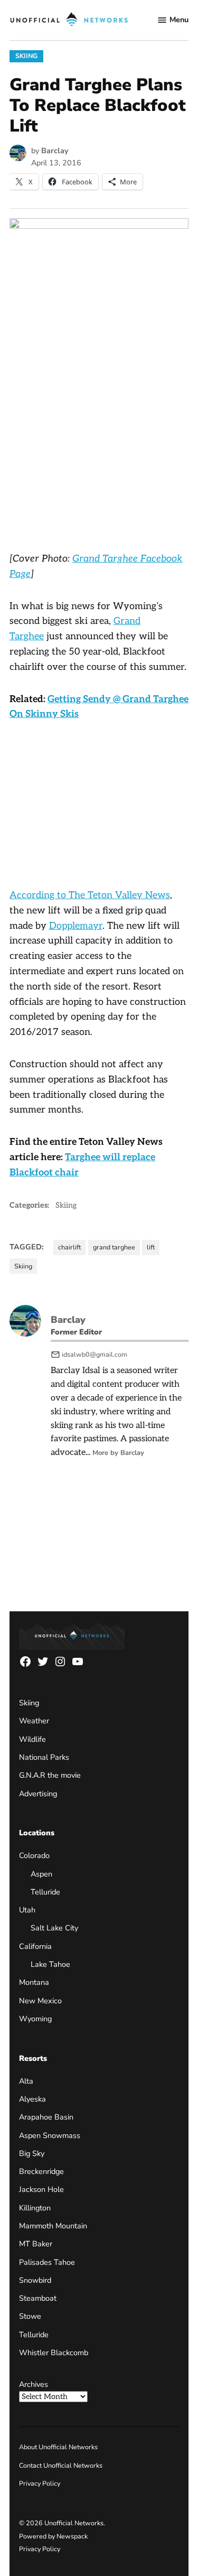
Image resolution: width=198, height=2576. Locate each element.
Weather (34, 1721)
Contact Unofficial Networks (61, 2465)
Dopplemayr (76, 926)
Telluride (45, 1892)
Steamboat (38, 2298)
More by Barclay (118, 1453)
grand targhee (114, 1247)
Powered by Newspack (53, 2536)
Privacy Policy (40, 2483)
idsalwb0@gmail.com (95, 1354)
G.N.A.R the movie (50, 1775)
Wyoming (35, 2019)
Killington (35, 2208)
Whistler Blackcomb (54, 2353)
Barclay (55, 151)
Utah (27, 1910)
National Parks (44, 1757)
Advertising (38, 1794)
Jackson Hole (41, 2189)
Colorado (34, 1855)
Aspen (41, 1874)
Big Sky (32, 2153)
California (35, 1946)
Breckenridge (41, 2171)
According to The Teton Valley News (90, 895)
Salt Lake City (54, 1928)
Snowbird (35, 2280)
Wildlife (32, 1739)
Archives (34, 2384)
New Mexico (40, 2001)
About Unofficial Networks (58, 2447)
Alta (26, 2081)
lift (151, 1247)
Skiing (26, 56)
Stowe (30, 2316)
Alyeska (32, 2099)
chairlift (69, 1247)
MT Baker (36, 2244)
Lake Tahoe (50, 1964)
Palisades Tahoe (47, 2262)
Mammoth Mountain (53, 2226)
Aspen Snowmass (50, 2135)
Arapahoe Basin (46, 2117)
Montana (34, 1982)
